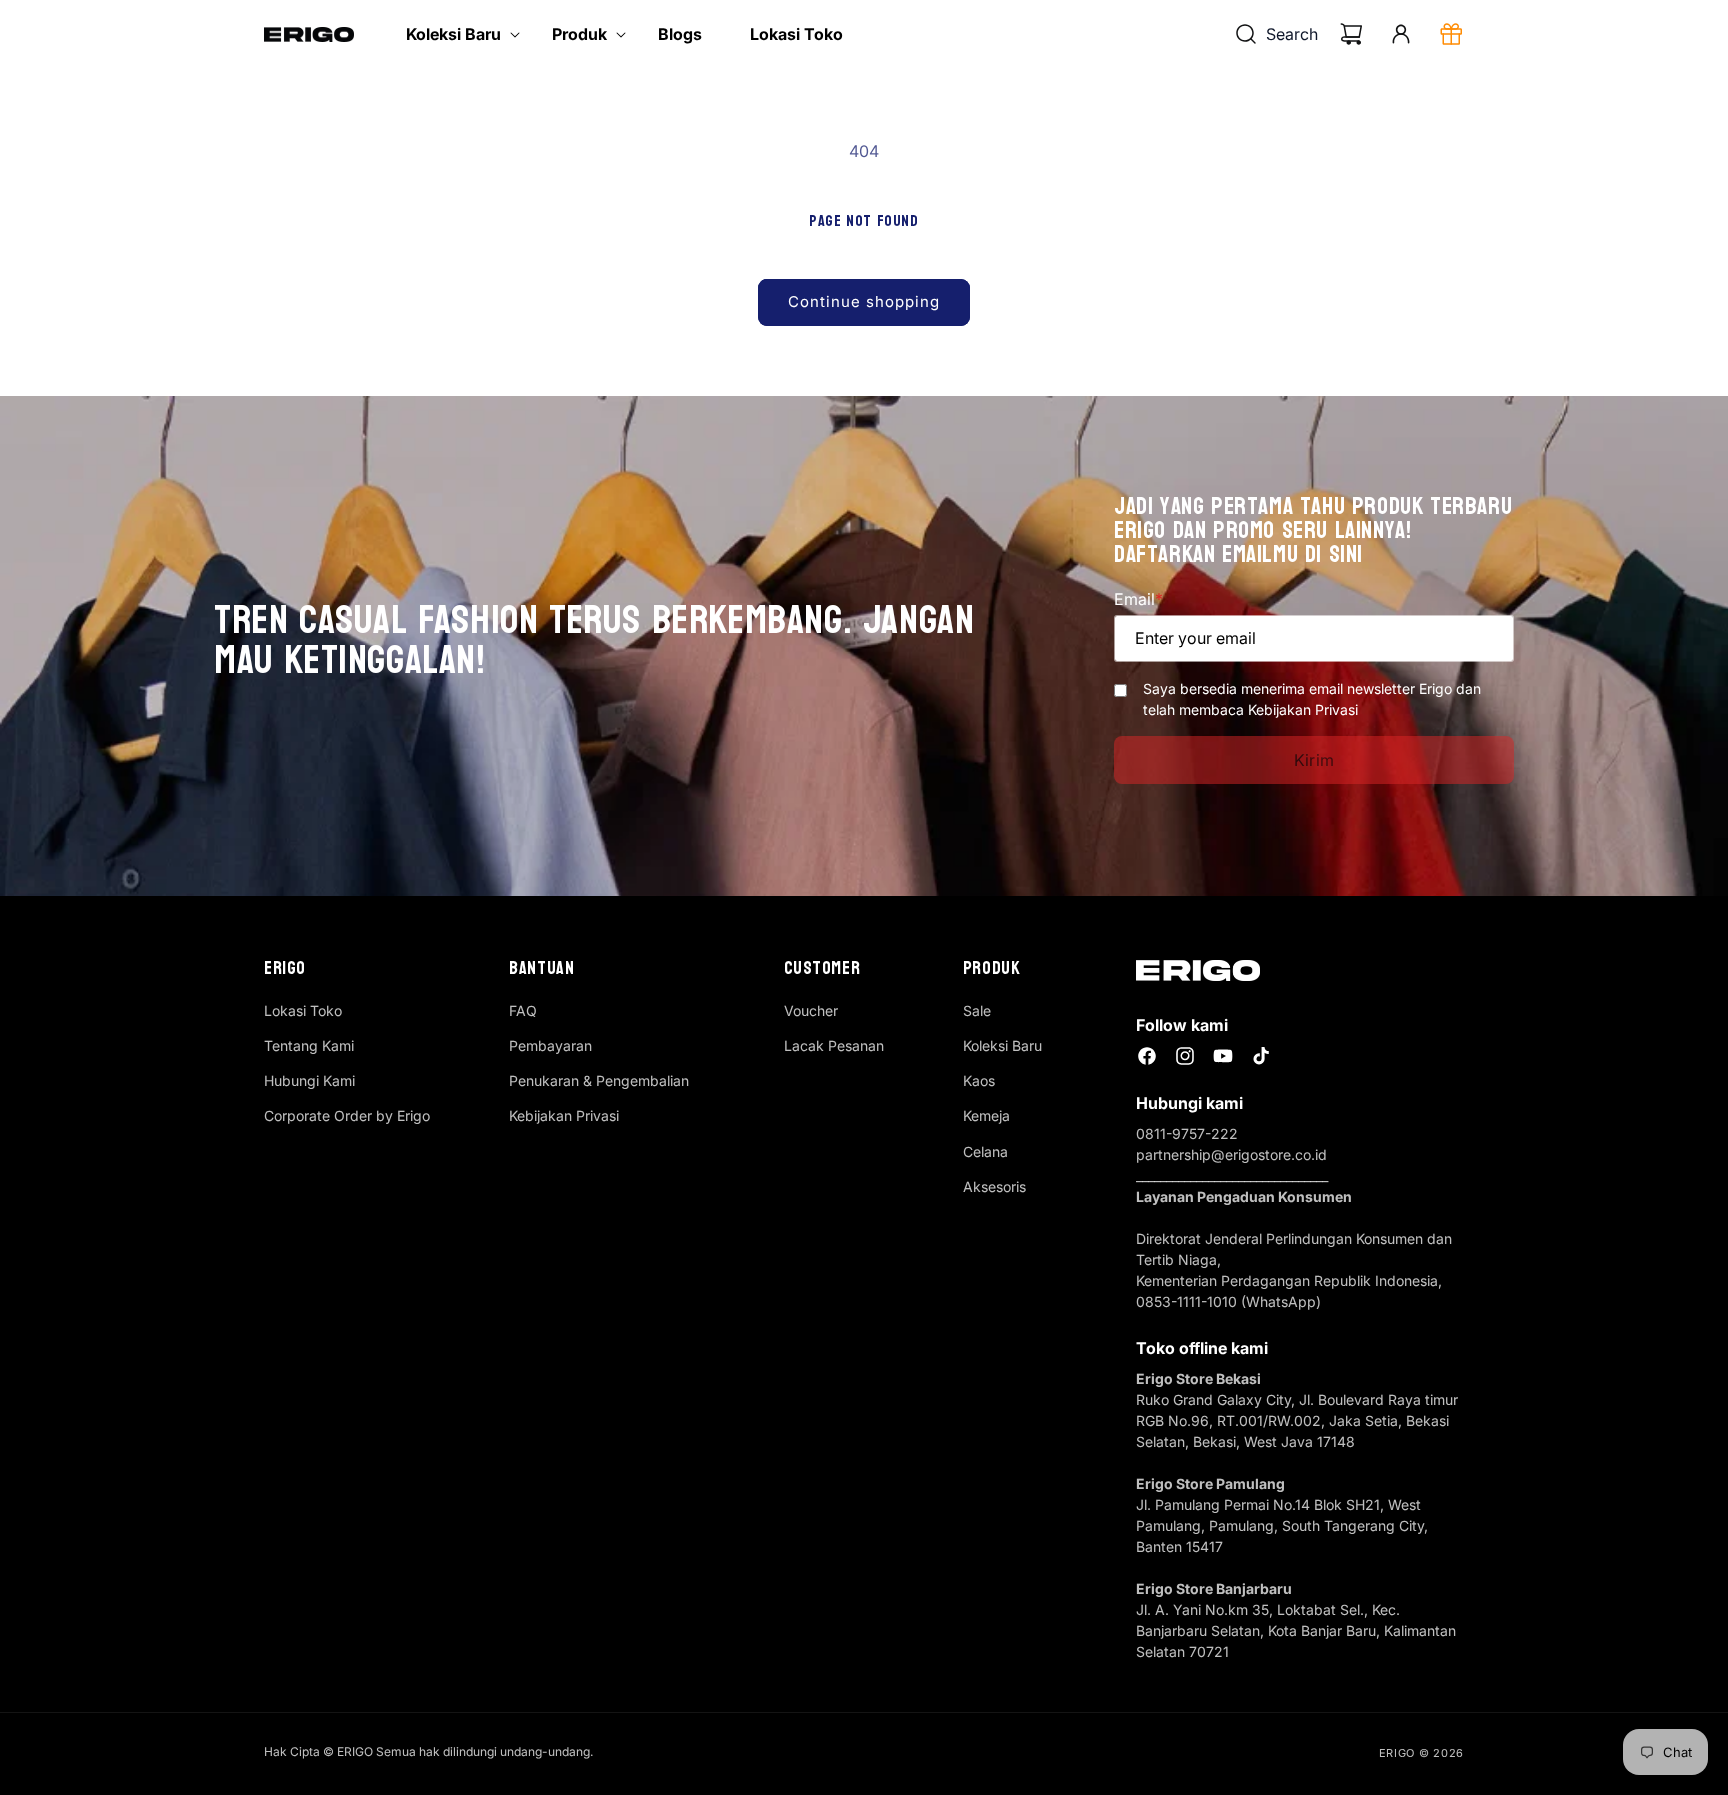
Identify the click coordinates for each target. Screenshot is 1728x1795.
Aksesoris (994, 1186)
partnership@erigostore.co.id (1231, 1154)
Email (1138, 599)
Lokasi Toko (303, 1010)
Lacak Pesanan (834, 1045)
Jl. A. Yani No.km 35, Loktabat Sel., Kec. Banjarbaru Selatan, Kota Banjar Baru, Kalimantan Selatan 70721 (1296, 1630)
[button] (455, 34)
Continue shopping (864, 301)
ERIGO (1397, 1753)
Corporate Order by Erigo (347, 1115)
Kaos (979, 1080)
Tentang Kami (309, 1045)
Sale (977, 1010)
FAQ (523, 1010)
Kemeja (986, 1115)
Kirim (1314, 760)
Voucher (811, 1010)
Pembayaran (550, 1045)
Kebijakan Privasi (564, 1115)
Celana (985, 1151)
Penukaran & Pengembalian (599, 1080)
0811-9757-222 (1187, 1133)
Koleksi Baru (1002, 1045)
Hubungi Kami (309, 1080)
